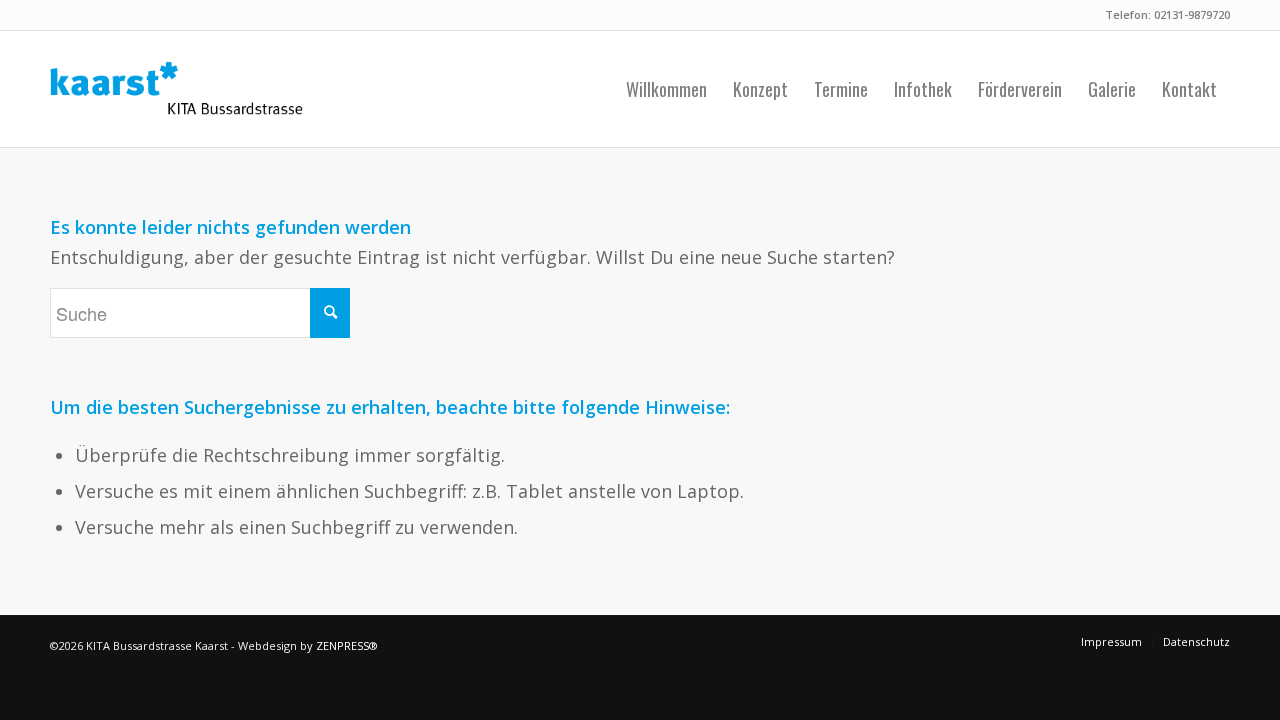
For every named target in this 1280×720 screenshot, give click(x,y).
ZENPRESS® (347, 645)
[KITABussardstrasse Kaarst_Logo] (176, 89)
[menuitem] (666, 89)
